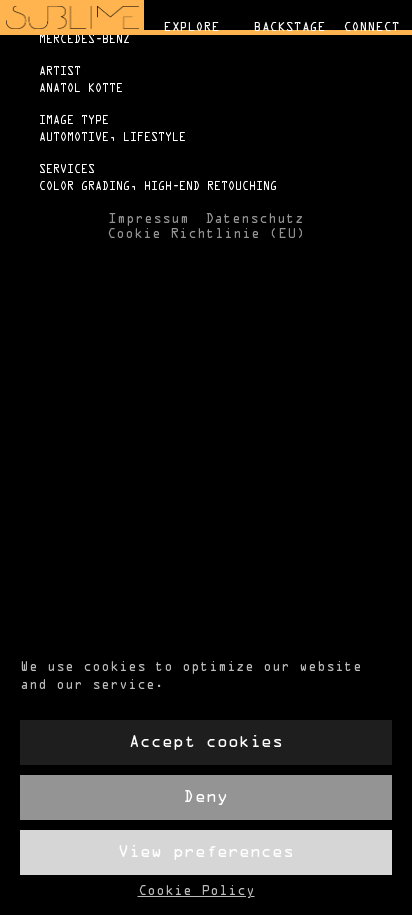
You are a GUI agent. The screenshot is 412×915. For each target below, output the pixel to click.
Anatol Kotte (81, 89)
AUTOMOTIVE (74, 138)
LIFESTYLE (154, 138)
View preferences (206, 852)
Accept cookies (206, 742)
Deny (206, 797)
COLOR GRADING (84, 187)
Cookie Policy (196, 892)
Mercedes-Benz (84, 40)
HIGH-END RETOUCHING (210, 187)
